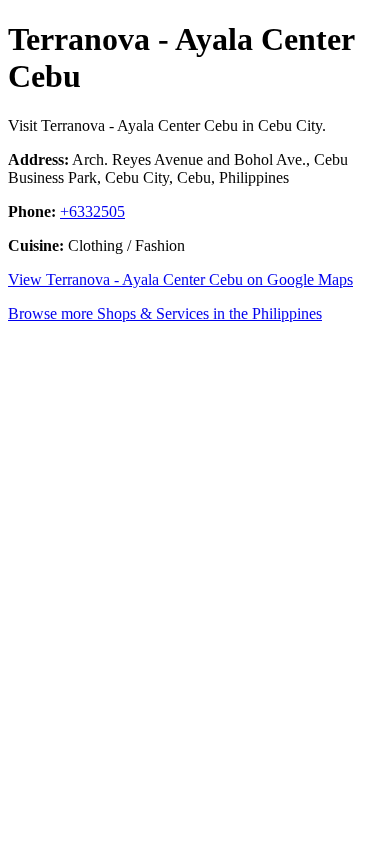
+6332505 (92, 211)
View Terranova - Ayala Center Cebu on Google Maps (180, 279)
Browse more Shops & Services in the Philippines (165, 313)
